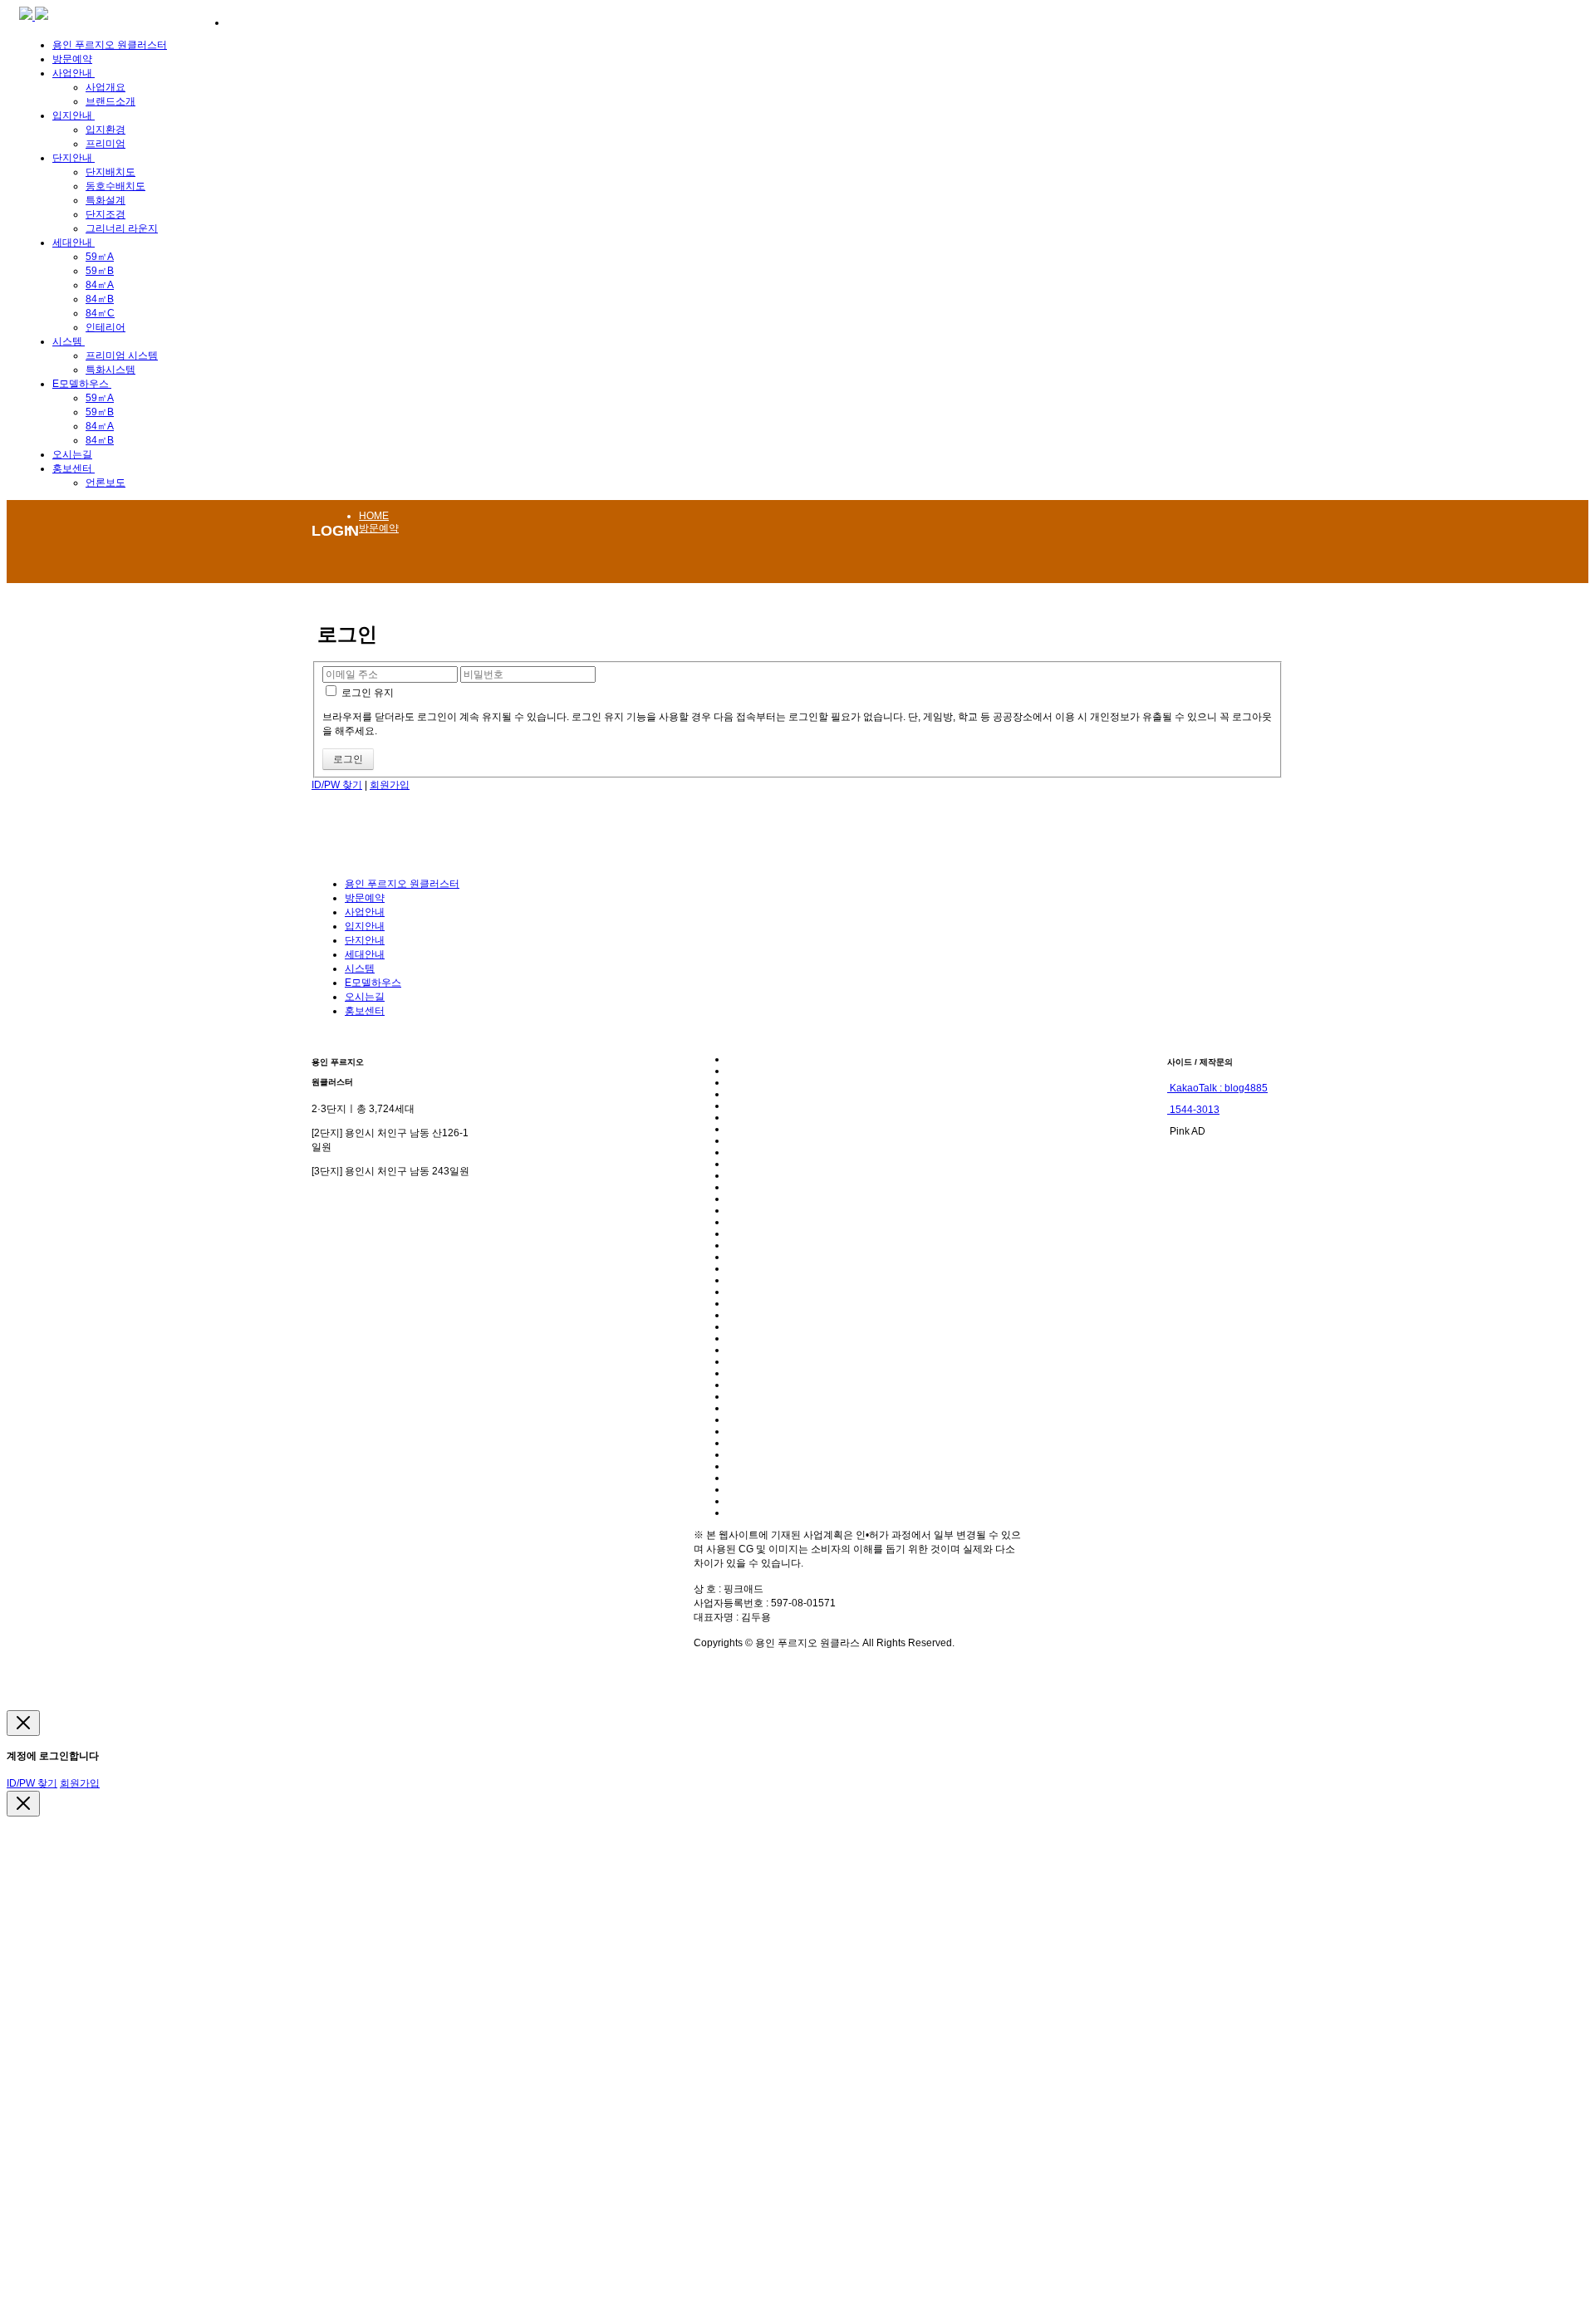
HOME (374, 516)
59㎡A (100, 257)
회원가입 (390, 785)
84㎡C (100, 313)
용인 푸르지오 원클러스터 (110, 45)
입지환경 (106, 130)
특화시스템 (110, 370)
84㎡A (100, 285)
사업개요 (106, 87)
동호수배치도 (115, 186)
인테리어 (106, 327)
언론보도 (106, 483)
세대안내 (74, 243)
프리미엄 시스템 (122, 355)
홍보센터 (74, 468)
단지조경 (106, 214)
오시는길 (72, 454)
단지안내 (74, 158)
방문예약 (72, 59)
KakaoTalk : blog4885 (1217, 1088)
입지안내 (74, 115)
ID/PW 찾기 (337, 785)
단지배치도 (110, 172)
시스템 (69, 341)
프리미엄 (106, 144)
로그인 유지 (366, 693)
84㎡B (100, 299)
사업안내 (74, 73)
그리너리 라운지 (122, 228)
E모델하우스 (82, 384)
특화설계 (106, 200)
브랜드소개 (110, 101)
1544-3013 (1193, 1110)
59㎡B (100, 271)
